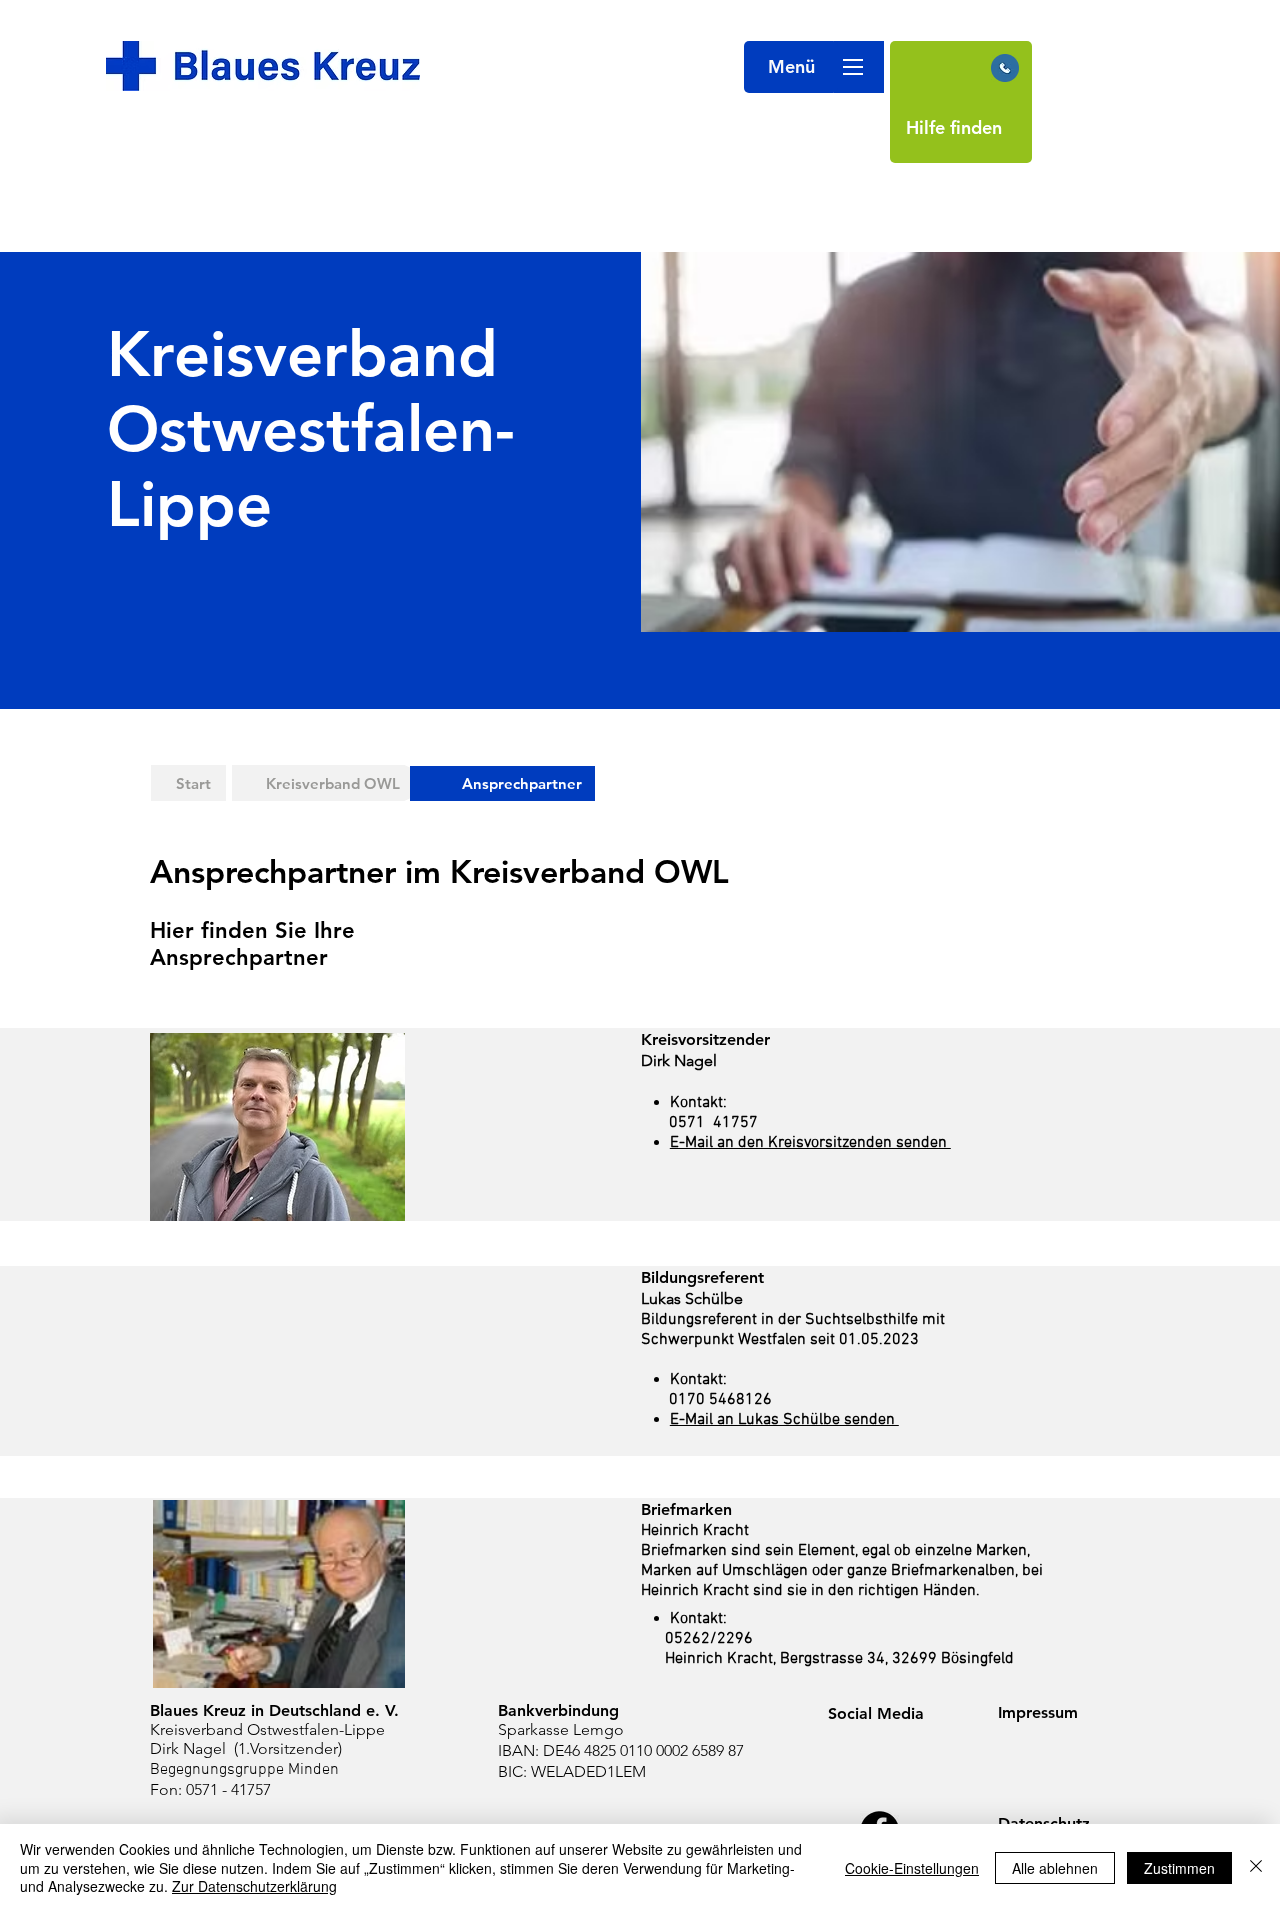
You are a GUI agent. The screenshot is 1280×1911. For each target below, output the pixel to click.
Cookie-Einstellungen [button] (912, 1868)
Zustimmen (1179, 1868)
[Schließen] (1256, 1867)
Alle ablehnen (1055, 1868)
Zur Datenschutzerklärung (254, 1886)
